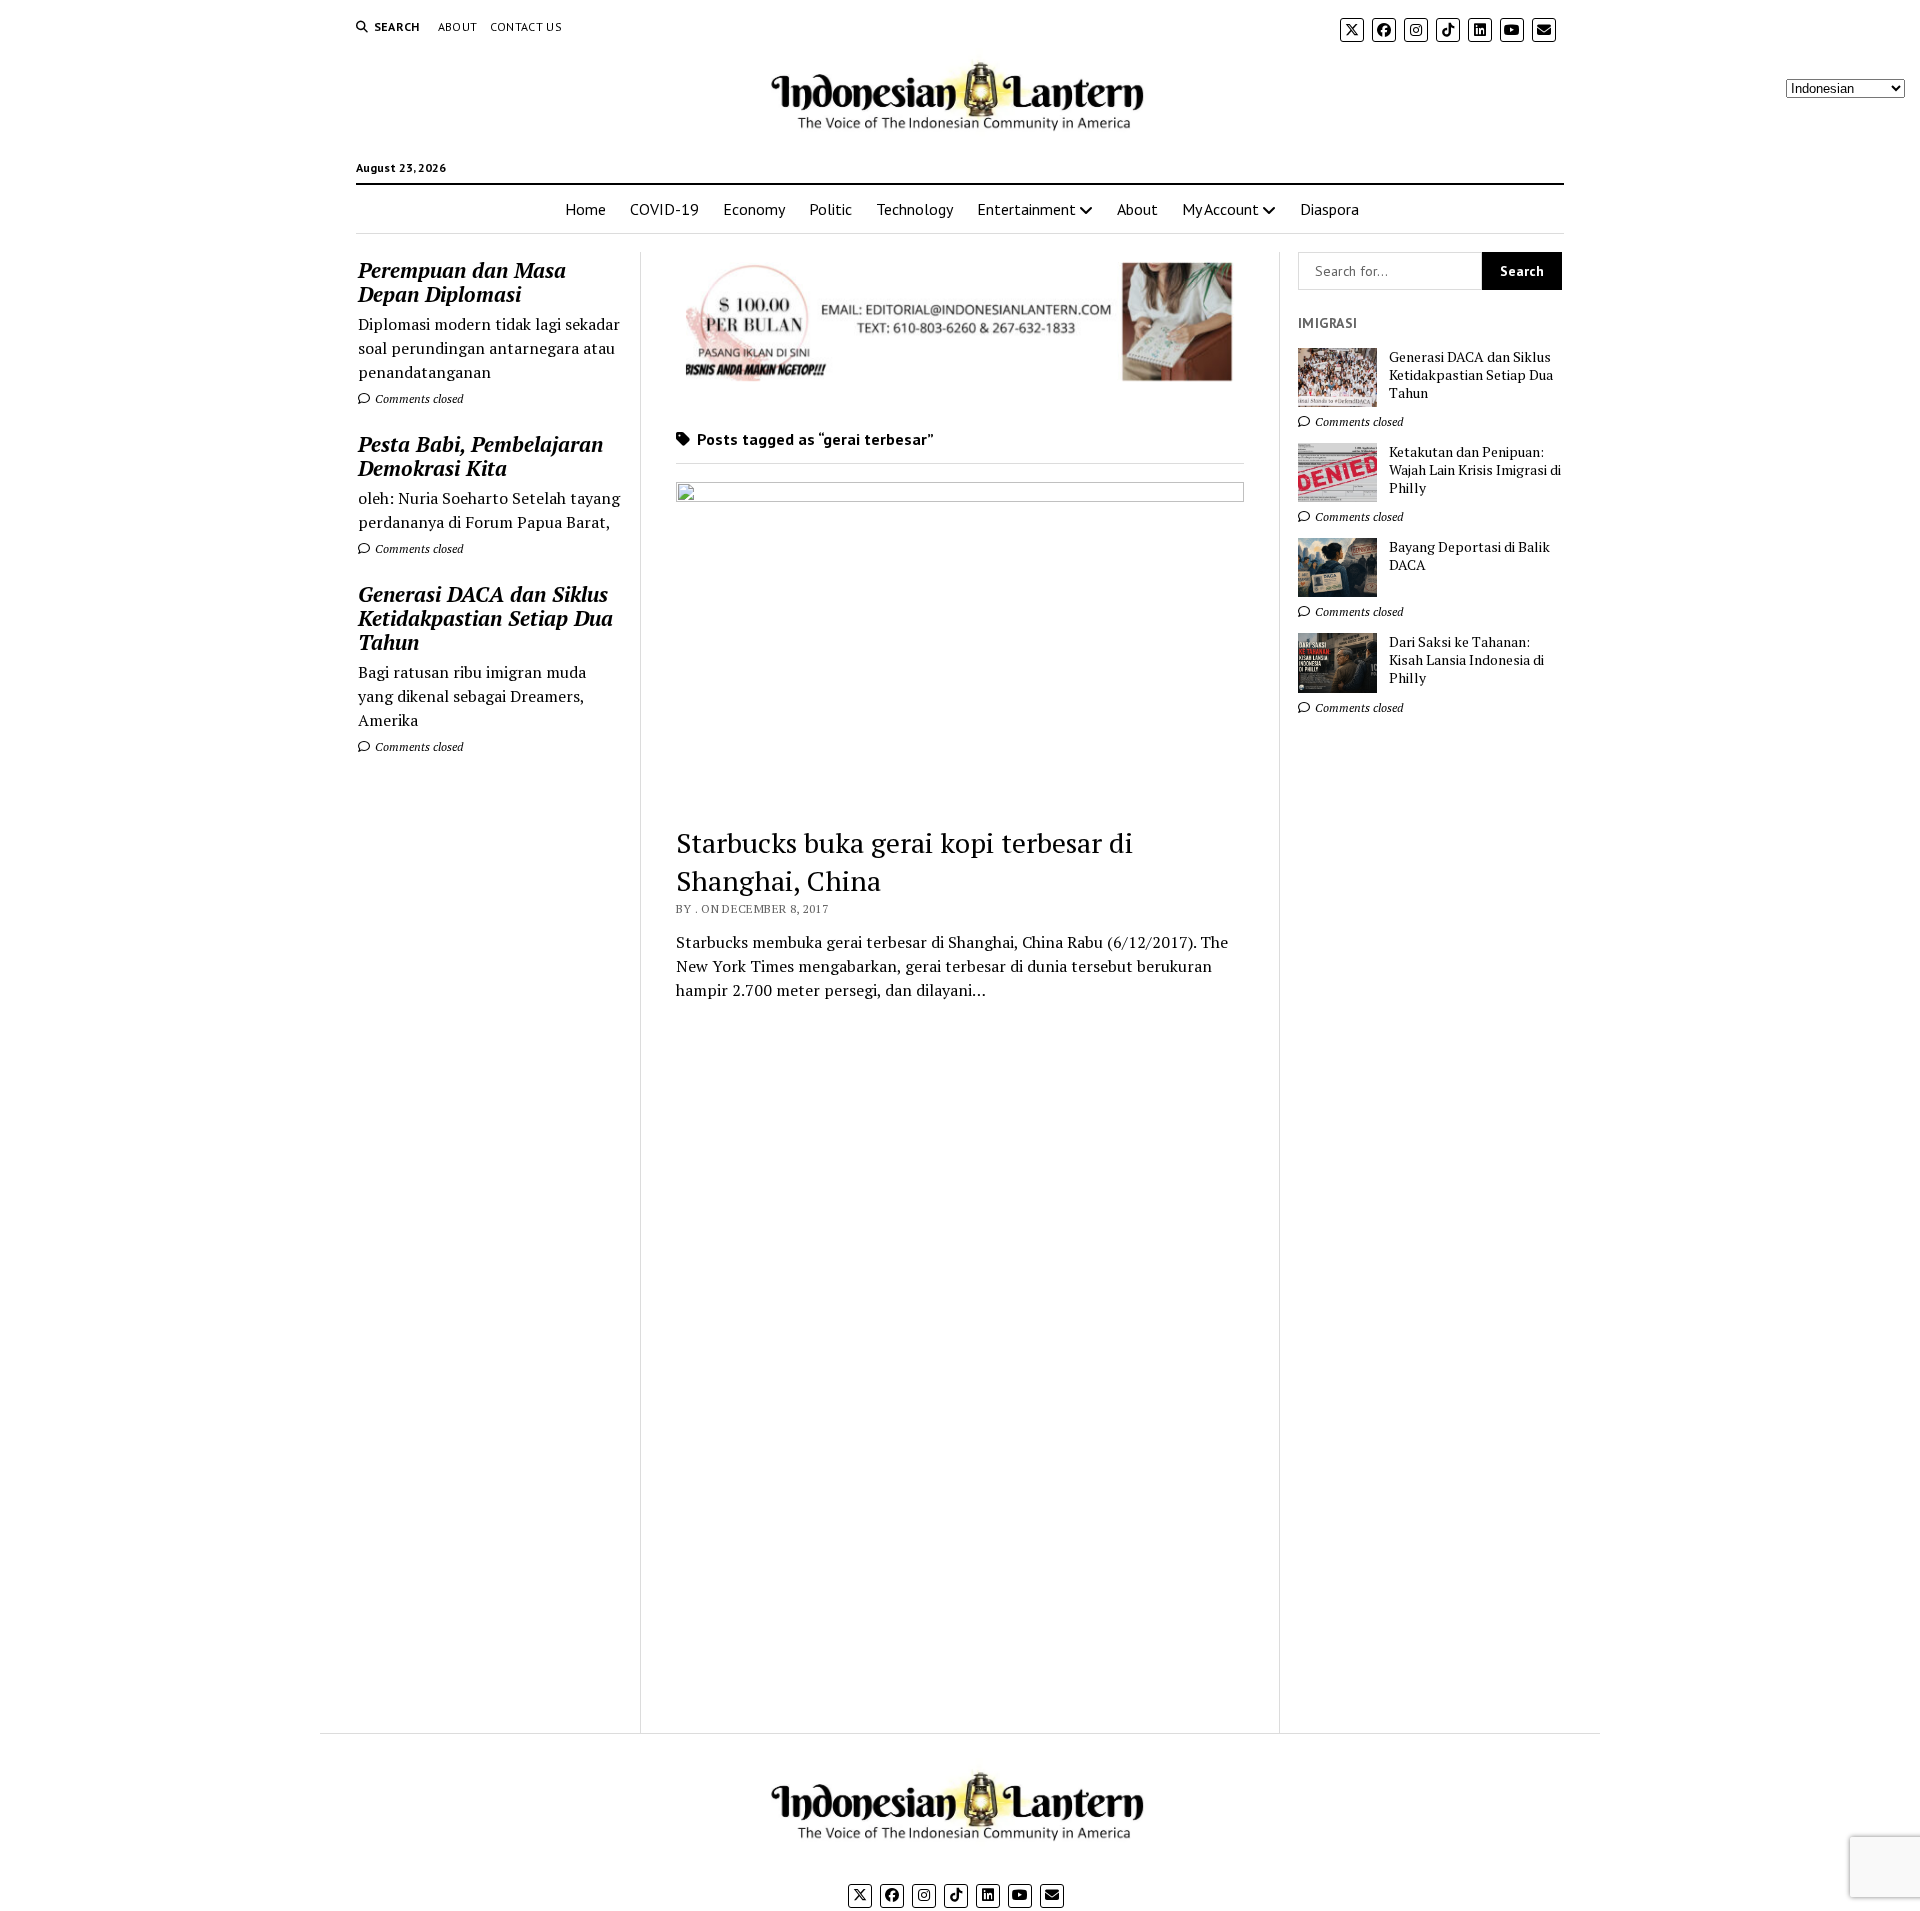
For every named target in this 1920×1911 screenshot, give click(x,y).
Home (585, 209)
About (458, 26)
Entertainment (1026, 209)
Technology (914, 209)
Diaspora (1329, 209)
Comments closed (417, 398)
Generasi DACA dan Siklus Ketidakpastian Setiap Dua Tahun (485, 618)
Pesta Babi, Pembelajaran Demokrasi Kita (480, 456)
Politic (830, 209)
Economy (754, 209)
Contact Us (526, 26)
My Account (1220, 209)
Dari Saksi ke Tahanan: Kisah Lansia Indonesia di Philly (1466, 660)
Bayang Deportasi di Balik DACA (1469, 556)
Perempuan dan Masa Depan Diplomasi (462, 282)
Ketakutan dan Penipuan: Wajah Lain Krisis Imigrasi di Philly (1475, 470)
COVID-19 (664, 209)
